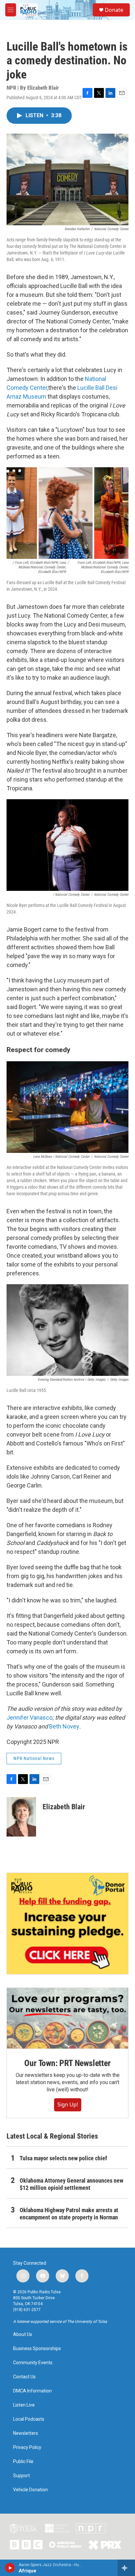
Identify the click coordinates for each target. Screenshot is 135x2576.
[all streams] (126, 2568)
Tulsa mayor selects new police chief (63, 2158)
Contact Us (24, 2377)
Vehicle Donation (30, 2490)
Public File (23, 2462)
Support (21, 2476)
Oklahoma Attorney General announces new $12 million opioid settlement (71, 2184)
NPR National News (34, 1758)
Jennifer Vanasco (29, 1717)
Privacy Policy (27, 2447)
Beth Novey (64, 1726)
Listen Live (24, 2405)
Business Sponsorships (37, 2349)
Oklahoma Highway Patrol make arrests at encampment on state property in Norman (69, 2214)
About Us (23, 2334)
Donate (114, 10)
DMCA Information (32, 2391)
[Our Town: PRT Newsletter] (67, 2018)
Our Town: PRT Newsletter (67, 2063)
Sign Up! (68, 2104)
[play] (10, 2568)
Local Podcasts (29, 2419)
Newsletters (26, 2433)
